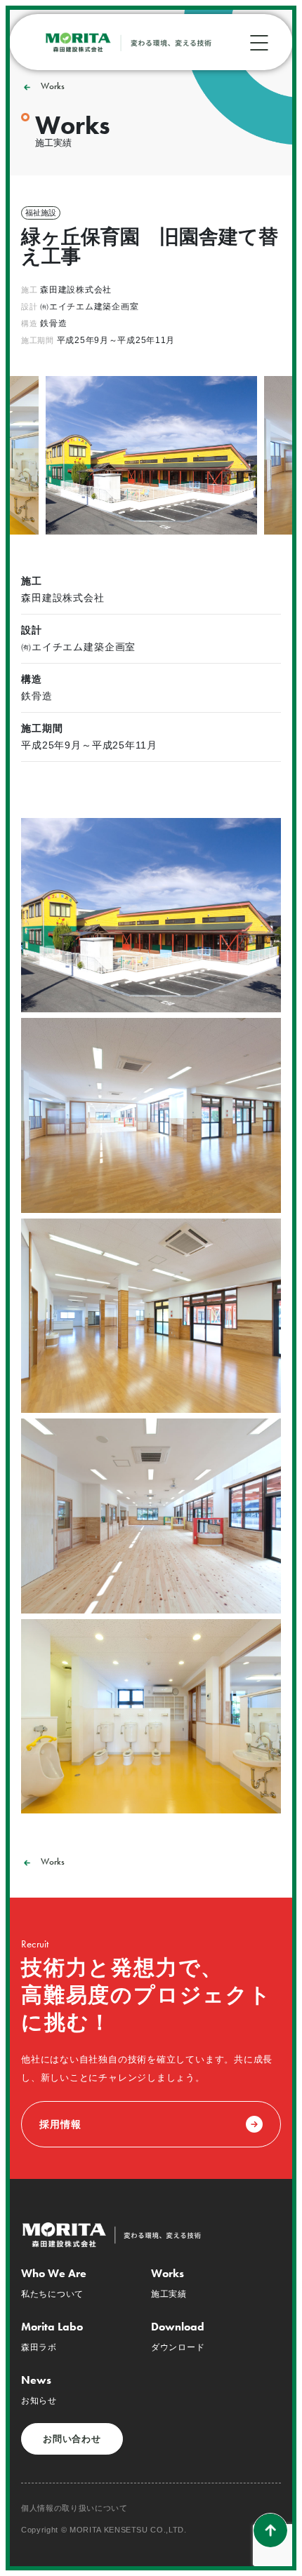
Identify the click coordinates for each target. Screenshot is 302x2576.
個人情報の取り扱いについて (74, 2508)
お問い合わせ (72, 2439)
